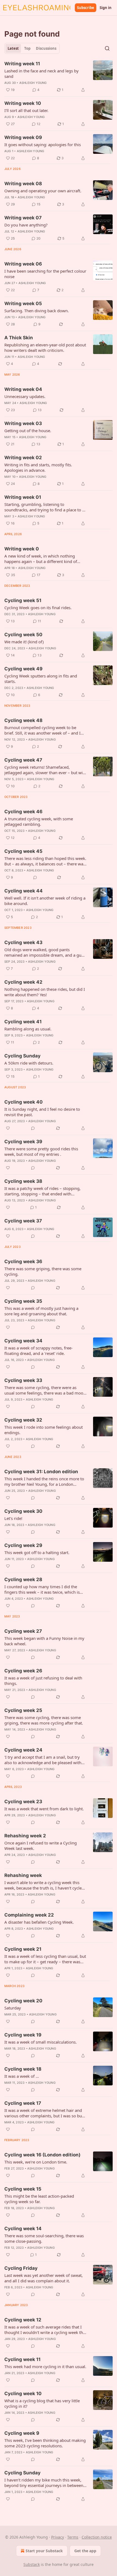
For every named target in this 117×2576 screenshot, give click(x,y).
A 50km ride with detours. (29, 1063)
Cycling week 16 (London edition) (42, 2155)
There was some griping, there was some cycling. (43, 1271)
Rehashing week (23, 1875)
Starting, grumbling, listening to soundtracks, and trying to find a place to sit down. (45, 507)
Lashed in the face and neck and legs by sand (41, 73)
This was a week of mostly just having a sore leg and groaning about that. (41, 1311)
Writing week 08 (23, 184)
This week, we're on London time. (36, 2162)
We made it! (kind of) (24, 642)
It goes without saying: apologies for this (43, 145)
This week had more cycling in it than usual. (45, 2366)
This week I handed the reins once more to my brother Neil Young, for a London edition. (44, 1481)
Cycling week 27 (23, 1631)
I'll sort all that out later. (26, 110)
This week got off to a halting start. (37, 1552)
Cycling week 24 (23, 1750)
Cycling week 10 (23, 2394)
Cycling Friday (21, 2268)
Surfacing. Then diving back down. (37, 311)
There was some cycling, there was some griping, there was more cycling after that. (44, 1720)
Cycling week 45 (23, 851)
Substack (32, 2564)
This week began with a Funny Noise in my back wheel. (44, 1641)
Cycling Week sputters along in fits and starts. (41, 679)
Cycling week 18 (23, 2069)
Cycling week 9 (22, 2433)
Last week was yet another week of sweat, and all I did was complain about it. (44, 2278)
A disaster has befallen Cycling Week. (39, 1922)
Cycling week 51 (23, 600)
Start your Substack (44, 2551)
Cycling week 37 (23, 1221)
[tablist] (32, 48)
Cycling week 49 (23, 669)
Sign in (106, 8)
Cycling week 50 (23, 635)
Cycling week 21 (23, 1949)
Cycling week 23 (23, 1802)
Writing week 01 (23, 497)
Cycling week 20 (23, 2001)
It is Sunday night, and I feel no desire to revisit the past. (42, 1112)
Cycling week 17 (23, 2103)
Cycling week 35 (23, 1301)
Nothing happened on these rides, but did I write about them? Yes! (45, 992)
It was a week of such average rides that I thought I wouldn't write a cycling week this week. (45, 2330)
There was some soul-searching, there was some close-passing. (44, 2238)
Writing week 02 (23, 458)
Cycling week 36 (23, 1262)
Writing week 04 (23, 389)
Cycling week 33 (23, 1380)
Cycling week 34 (23, 1341)
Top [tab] (27, 48)
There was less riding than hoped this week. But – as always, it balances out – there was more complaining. (45, 861)
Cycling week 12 (23, 2320)
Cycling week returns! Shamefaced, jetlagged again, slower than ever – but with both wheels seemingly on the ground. (45, 770)
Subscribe (86, 8)
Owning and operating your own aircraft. (43, 191)
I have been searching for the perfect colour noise (45, 274)
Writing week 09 (23, 137)
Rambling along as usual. (28, 1029)
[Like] (8, 1128)
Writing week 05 (23, 303)
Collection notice (97, 2537)
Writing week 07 (23, 218)
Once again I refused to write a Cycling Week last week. (41, 1846)
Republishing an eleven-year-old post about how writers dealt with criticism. (45, 347)
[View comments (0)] (35, 877)
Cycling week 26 (23, 1671)
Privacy (58, 2537)
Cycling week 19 (23, 2035)
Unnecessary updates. (25, 396)
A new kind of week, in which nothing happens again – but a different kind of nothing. (41, 559)
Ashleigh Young (33, 83)
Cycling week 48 (23, 720)
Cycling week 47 (23, 760)
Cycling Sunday (22, 1056)
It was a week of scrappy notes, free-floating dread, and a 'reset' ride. (39, 1351)
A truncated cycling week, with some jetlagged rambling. (39, 821)
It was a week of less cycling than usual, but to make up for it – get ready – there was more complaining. (45, 1959)
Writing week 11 (22, 64)
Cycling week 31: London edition (41, 1472)
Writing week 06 (23, 264)
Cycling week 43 (23, 942)
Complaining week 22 (29, 1915)
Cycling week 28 (23, 1579)
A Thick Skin (19, 338)
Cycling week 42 (23, 982)
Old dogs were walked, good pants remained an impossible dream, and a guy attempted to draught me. (44, 952)
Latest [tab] (13, 48)
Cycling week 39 (23, 1142)
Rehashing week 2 (25, 1836)
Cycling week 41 (23, 1022)
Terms (73, 2537)
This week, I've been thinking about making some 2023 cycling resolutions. (45, 2443)
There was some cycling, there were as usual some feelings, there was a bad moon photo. (45, 1390)
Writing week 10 (23, 103)
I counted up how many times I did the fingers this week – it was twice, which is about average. (42, 1589)
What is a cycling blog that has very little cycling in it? (42, 2403)
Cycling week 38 (23, 1181)
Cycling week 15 (23, 2189)
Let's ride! (13, 1518)
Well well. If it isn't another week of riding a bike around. (45, 901)
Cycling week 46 (23, 812)
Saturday (13, 2008)
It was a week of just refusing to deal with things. (43, 1681)
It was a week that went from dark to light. (44, 1809)
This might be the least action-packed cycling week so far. (39, 2199)
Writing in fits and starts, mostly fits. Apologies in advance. (38, 467)
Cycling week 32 (23, 1420)
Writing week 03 (23, 423)
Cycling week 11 (22, 2359)
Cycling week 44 (24, 891)
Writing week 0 (22, 549)
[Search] (107, 48)
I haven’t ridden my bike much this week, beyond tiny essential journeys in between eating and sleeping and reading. (44, 2483)
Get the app (85, 2551)
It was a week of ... (22, 2076)
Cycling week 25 (23, 1710)
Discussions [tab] (46, 48)
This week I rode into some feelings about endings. (44, 1430)
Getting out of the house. (28, 431)
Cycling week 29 (23, 1545)
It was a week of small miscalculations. (41, 2042)
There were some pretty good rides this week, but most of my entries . (41, 1151)
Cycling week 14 (23, 2229)
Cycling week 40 (24, 1102)
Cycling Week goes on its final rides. (38, 608)
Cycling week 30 (23, 1511)
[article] (59, 77)
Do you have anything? (26, 225)
